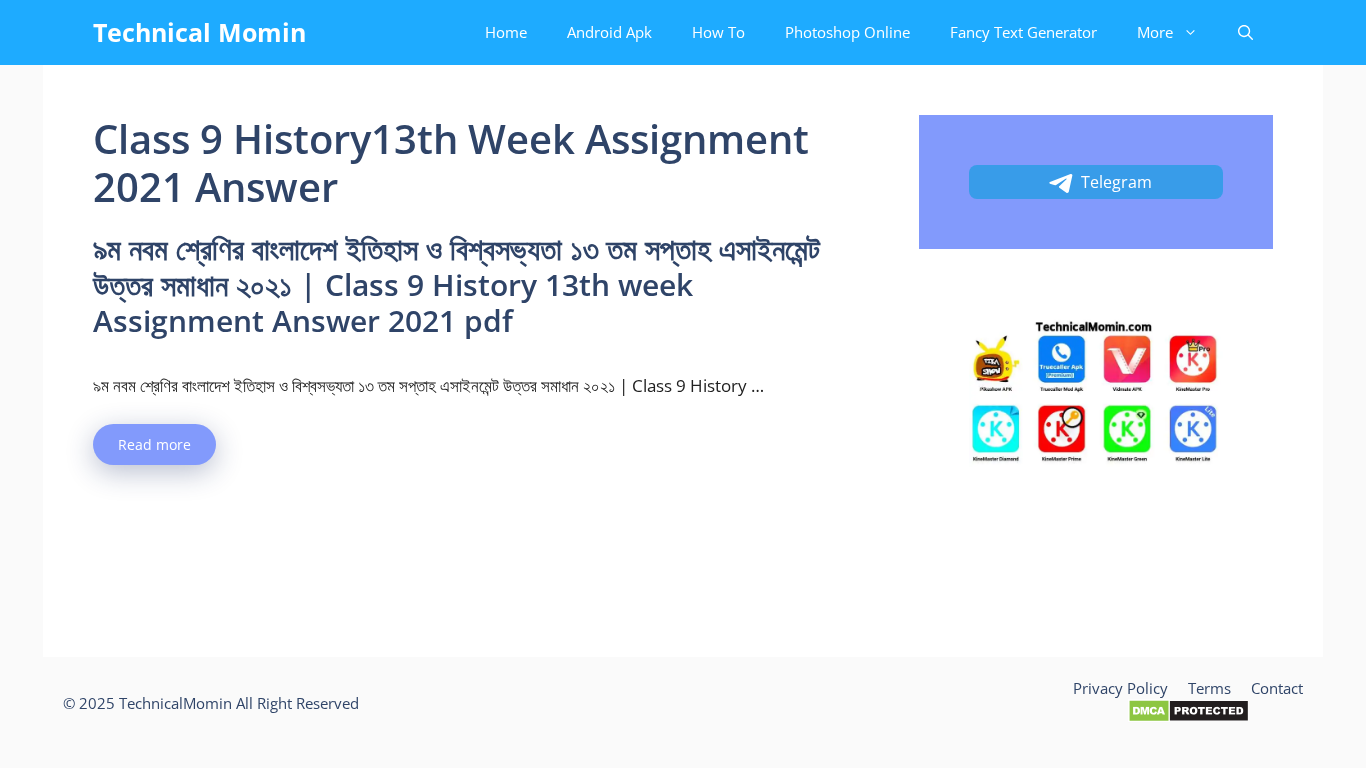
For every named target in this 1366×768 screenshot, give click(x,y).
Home (506, 32)
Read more (154, 444)
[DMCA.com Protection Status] (1188, 717)
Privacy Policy (1120, 688)
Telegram (1116, 182)
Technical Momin (199, 32)
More (1155, 32)
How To (718, 32)
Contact (1277, 688)
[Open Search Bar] (1245, 32)
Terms (1209, 688)
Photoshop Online (847, 32)
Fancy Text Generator (1023, 32)
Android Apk (609, 32)
